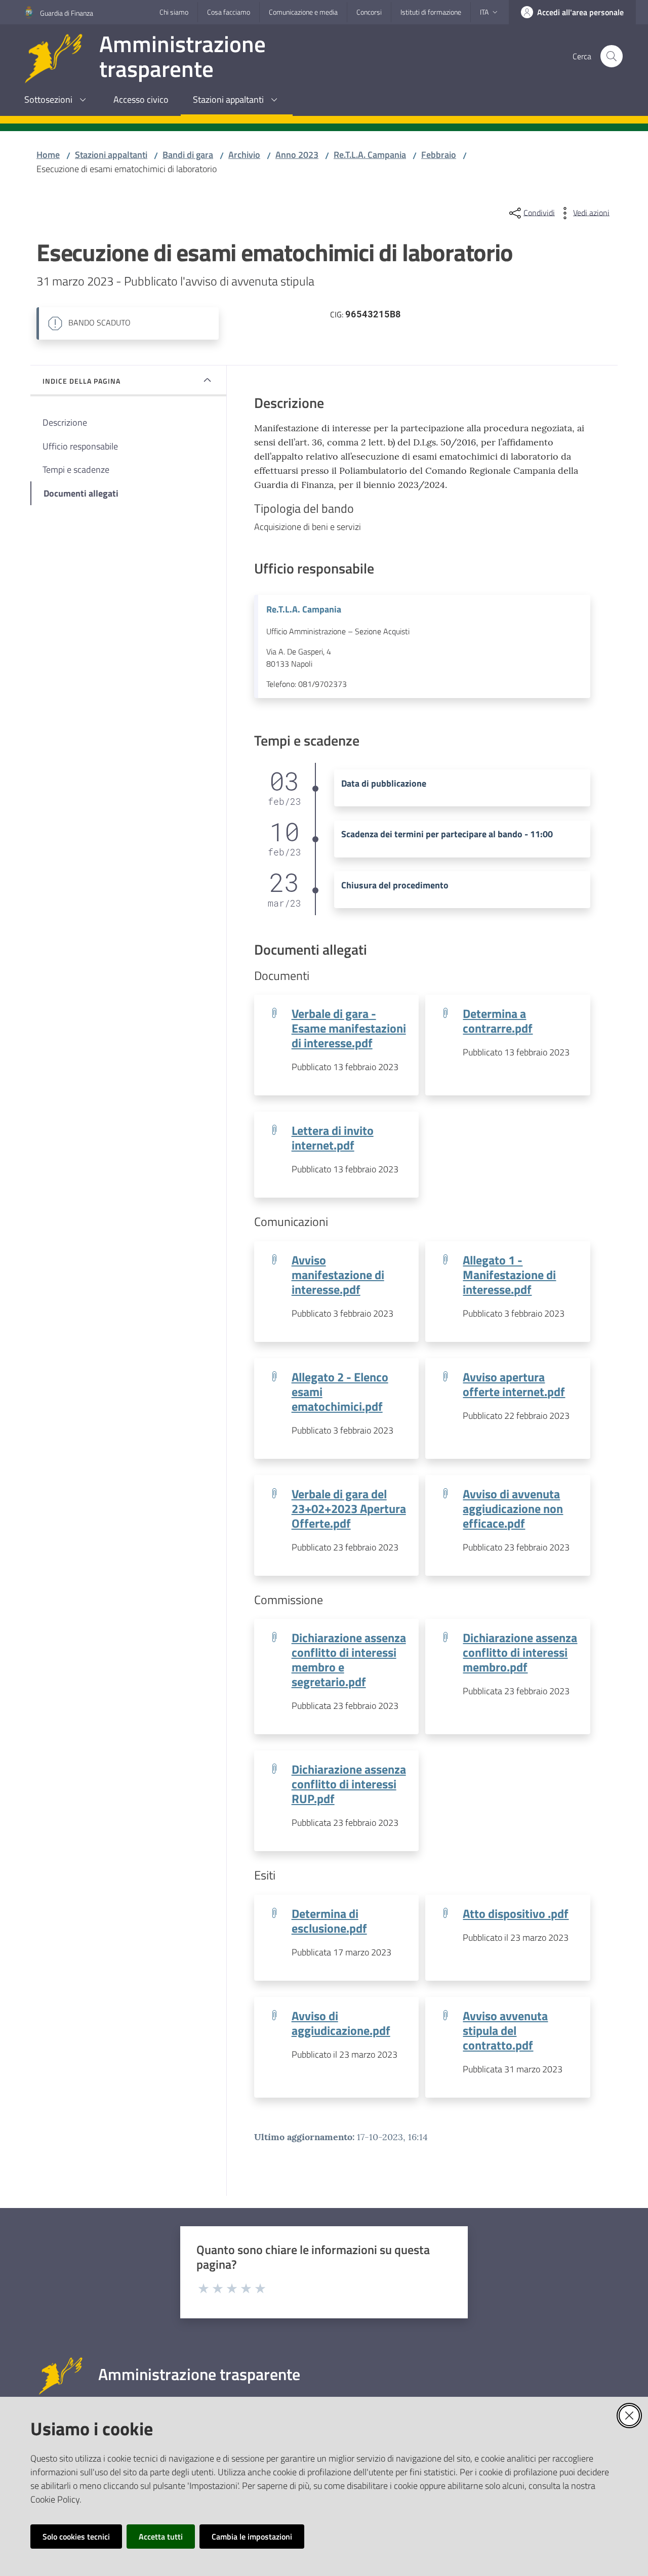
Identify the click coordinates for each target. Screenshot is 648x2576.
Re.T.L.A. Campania (370, 155)
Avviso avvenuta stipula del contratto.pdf (505, 2030)
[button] (612, 56)
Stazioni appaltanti (111, 155)
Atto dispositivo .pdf (516, 1913)
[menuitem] (57, 100)
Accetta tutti (161, 2537)
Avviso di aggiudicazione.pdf (341, 2023)
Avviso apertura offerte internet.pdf (514, 1384)
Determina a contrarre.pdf (498, 1020)
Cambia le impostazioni (252, 2537)
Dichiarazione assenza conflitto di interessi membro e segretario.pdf (349, 1659)
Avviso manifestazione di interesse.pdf (338, 1274)
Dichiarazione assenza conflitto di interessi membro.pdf (520, 1652)
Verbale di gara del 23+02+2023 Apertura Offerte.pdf (349, 1508)
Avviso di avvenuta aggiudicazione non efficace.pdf (513, 1508)
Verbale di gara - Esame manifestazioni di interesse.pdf (349, 1028)
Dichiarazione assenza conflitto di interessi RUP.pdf (349, 1784)
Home (48, 155)
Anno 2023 (297, 155)
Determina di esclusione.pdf (329, 1920)
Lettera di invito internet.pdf (333, 1137)
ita (484, 12)
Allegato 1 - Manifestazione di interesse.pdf (509, 1274)
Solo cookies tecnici (76, 2537)
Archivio (244, 155)
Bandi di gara (188, 155)
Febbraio (439, 155)
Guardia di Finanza (67, 13)
